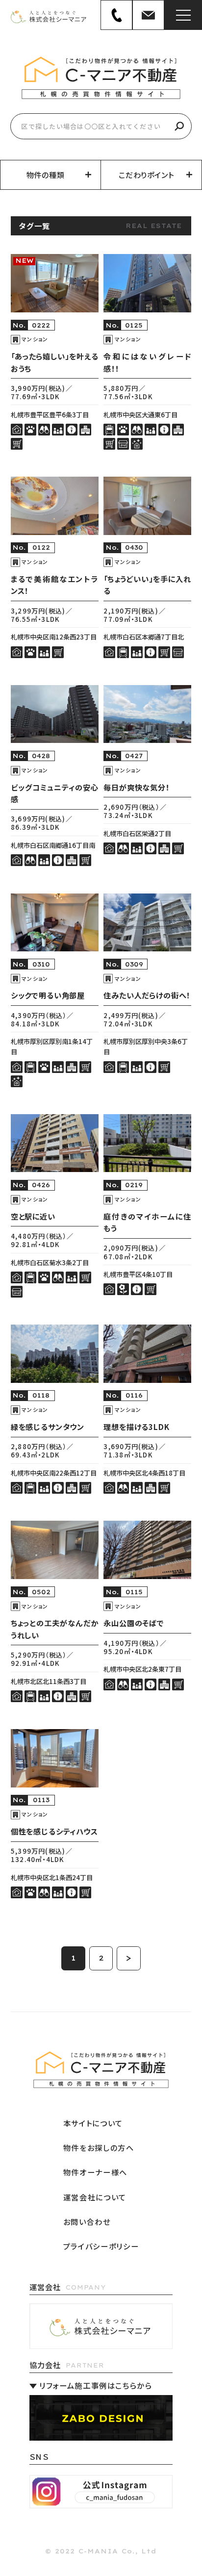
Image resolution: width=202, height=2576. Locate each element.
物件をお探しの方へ (99, 2148)
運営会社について (95, 2197)
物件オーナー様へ (95, 2172)
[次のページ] (128, 1958)
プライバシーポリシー (101, 2246)
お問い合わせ (87, 2222)
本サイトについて (93, 2123)
